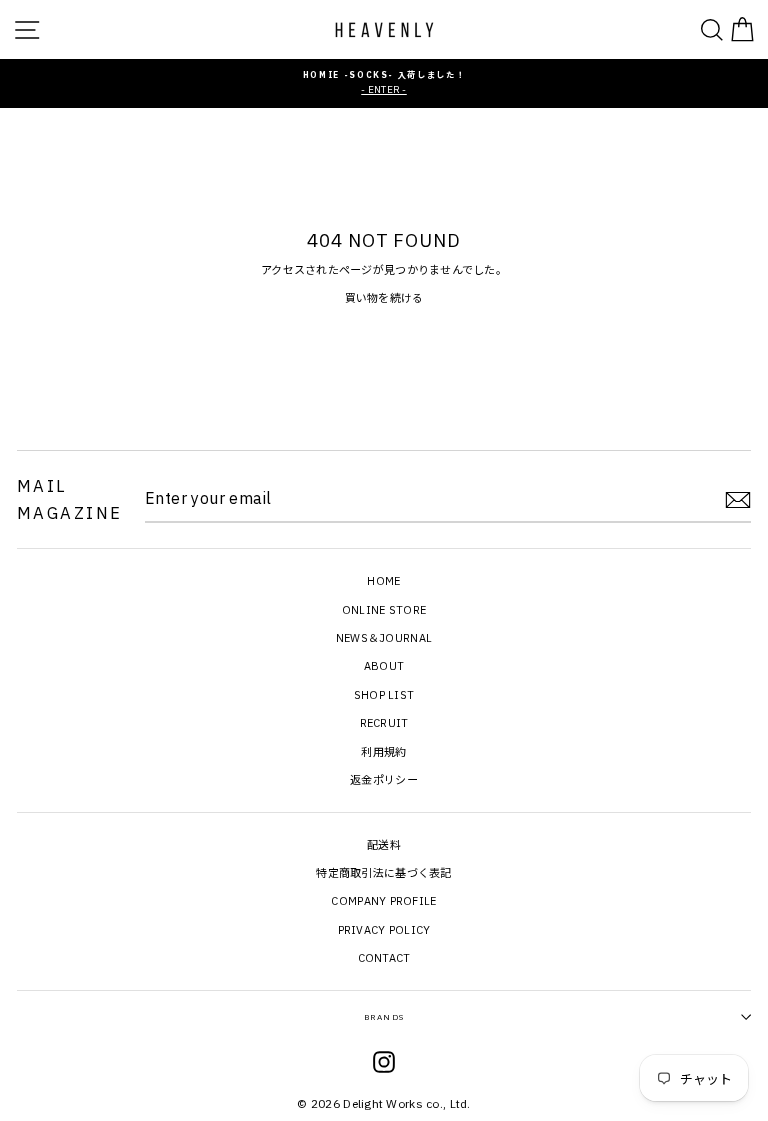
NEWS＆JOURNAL (384, 638)
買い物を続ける (384, 298)
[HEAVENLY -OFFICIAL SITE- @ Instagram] (384, 1065)
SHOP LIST (384, 695)
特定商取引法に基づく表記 (383, 873)
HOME (383, 581)
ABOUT (384, 666)
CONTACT (384, 958)
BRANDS (384, 1017)
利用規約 (383, 752)
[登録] (738, 500)
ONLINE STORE (384, 610)
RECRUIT (384, 723)
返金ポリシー (384, 780)
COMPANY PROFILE (383, 901)
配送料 (384, 845)
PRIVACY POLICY (384, 930)
